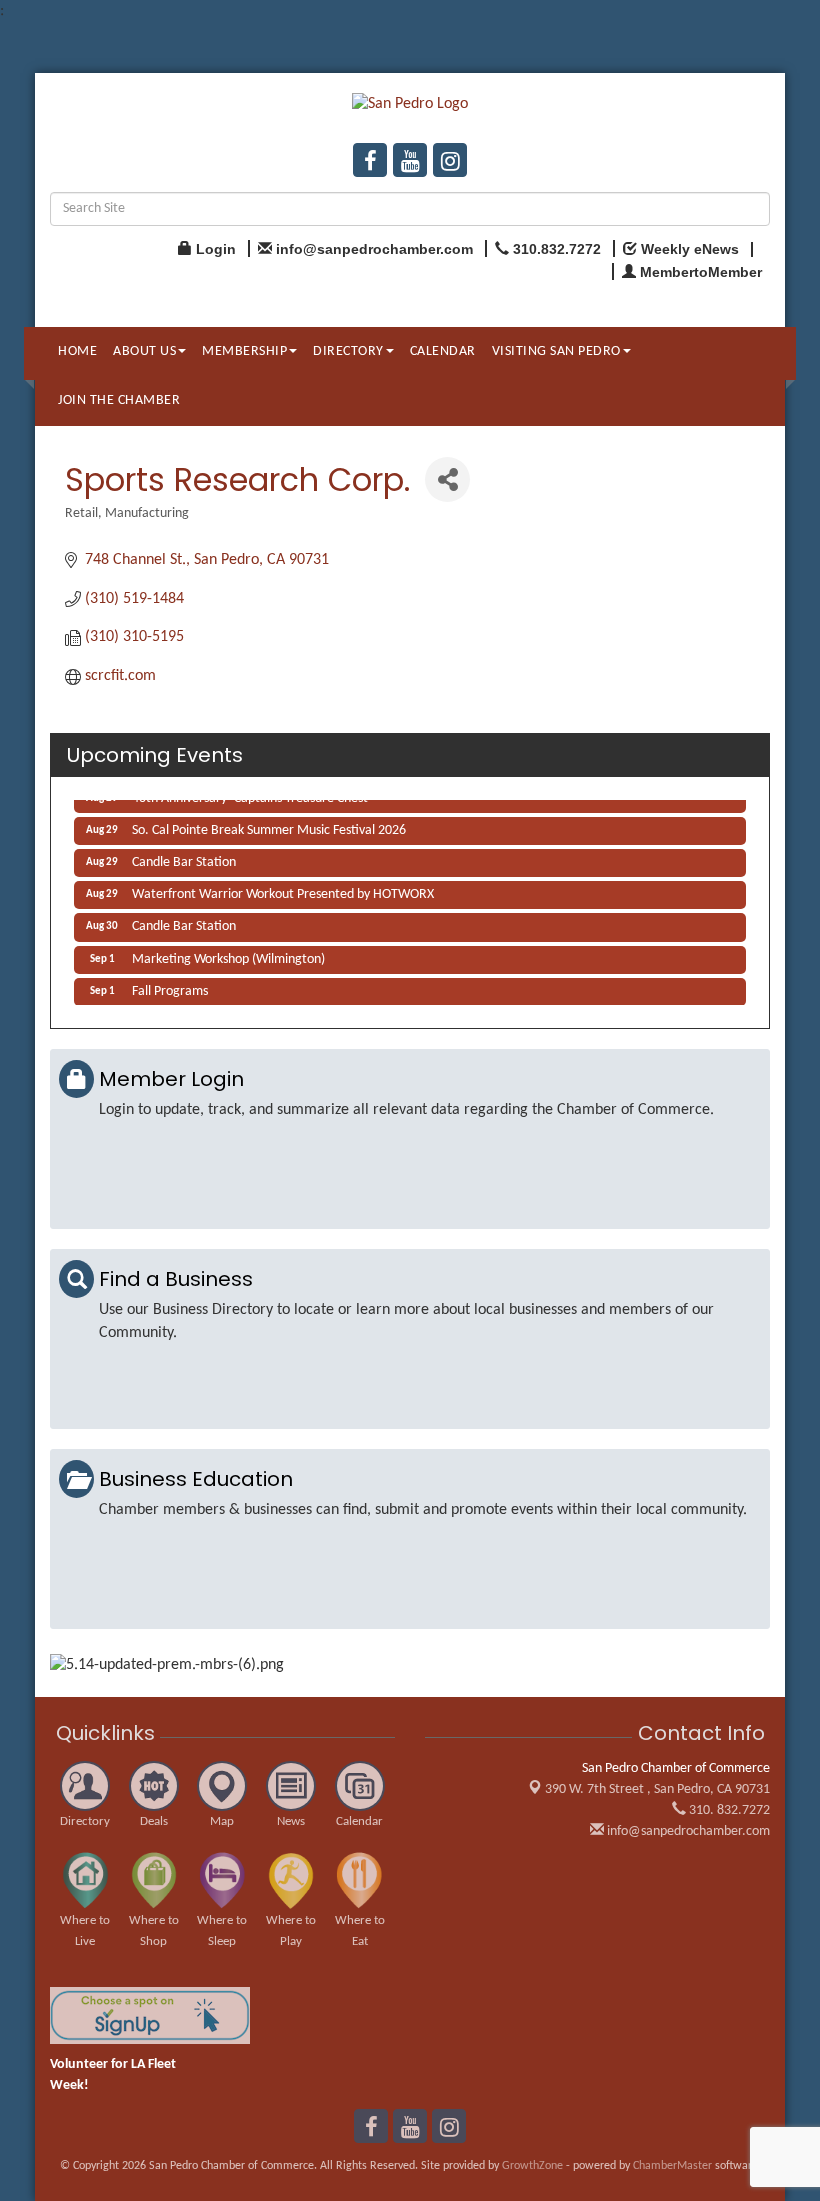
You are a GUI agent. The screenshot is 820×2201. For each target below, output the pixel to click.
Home (77, 351)
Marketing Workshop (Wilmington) (228, 955)
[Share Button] (447, 479)
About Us (144, 351)
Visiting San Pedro (556, 351)
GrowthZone (532, 2166)
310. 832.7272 (728, 1810)
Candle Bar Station (184, 858)
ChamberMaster (672, 2166)
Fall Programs (170, 987)
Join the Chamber (119, 400)
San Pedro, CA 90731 (657, 1789)
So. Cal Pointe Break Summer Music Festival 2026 (269, 826)
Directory (348, 351)
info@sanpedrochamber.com (687, 1831)
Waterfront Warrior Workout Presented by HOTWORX (283, 890)
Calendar (443, 351)
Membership (244, 351)
